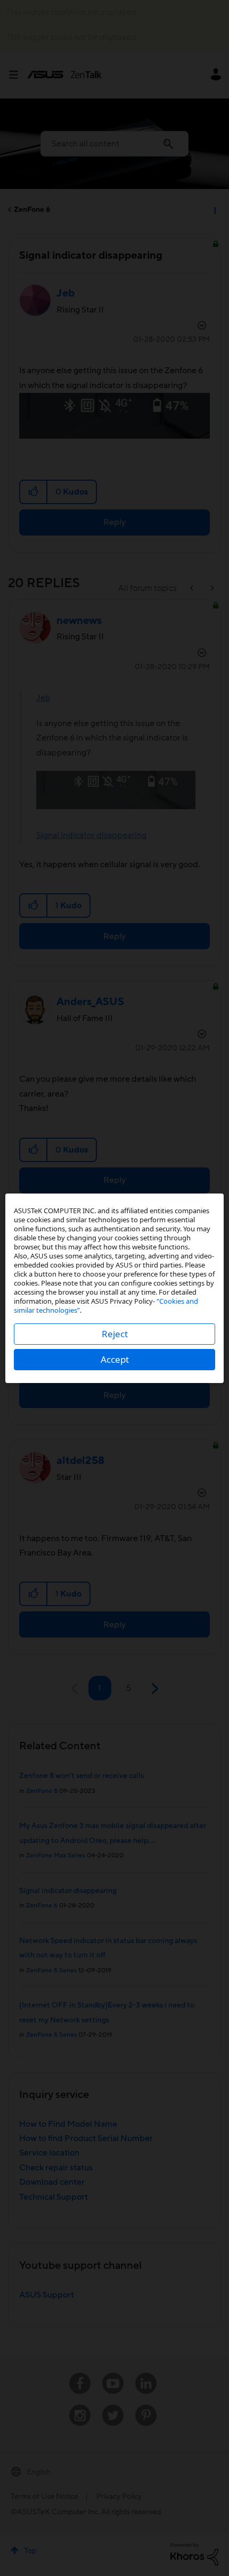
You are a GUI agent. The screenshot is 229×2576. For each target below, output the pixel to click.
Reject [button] (115, 1334)
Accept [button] (115, 1359)
